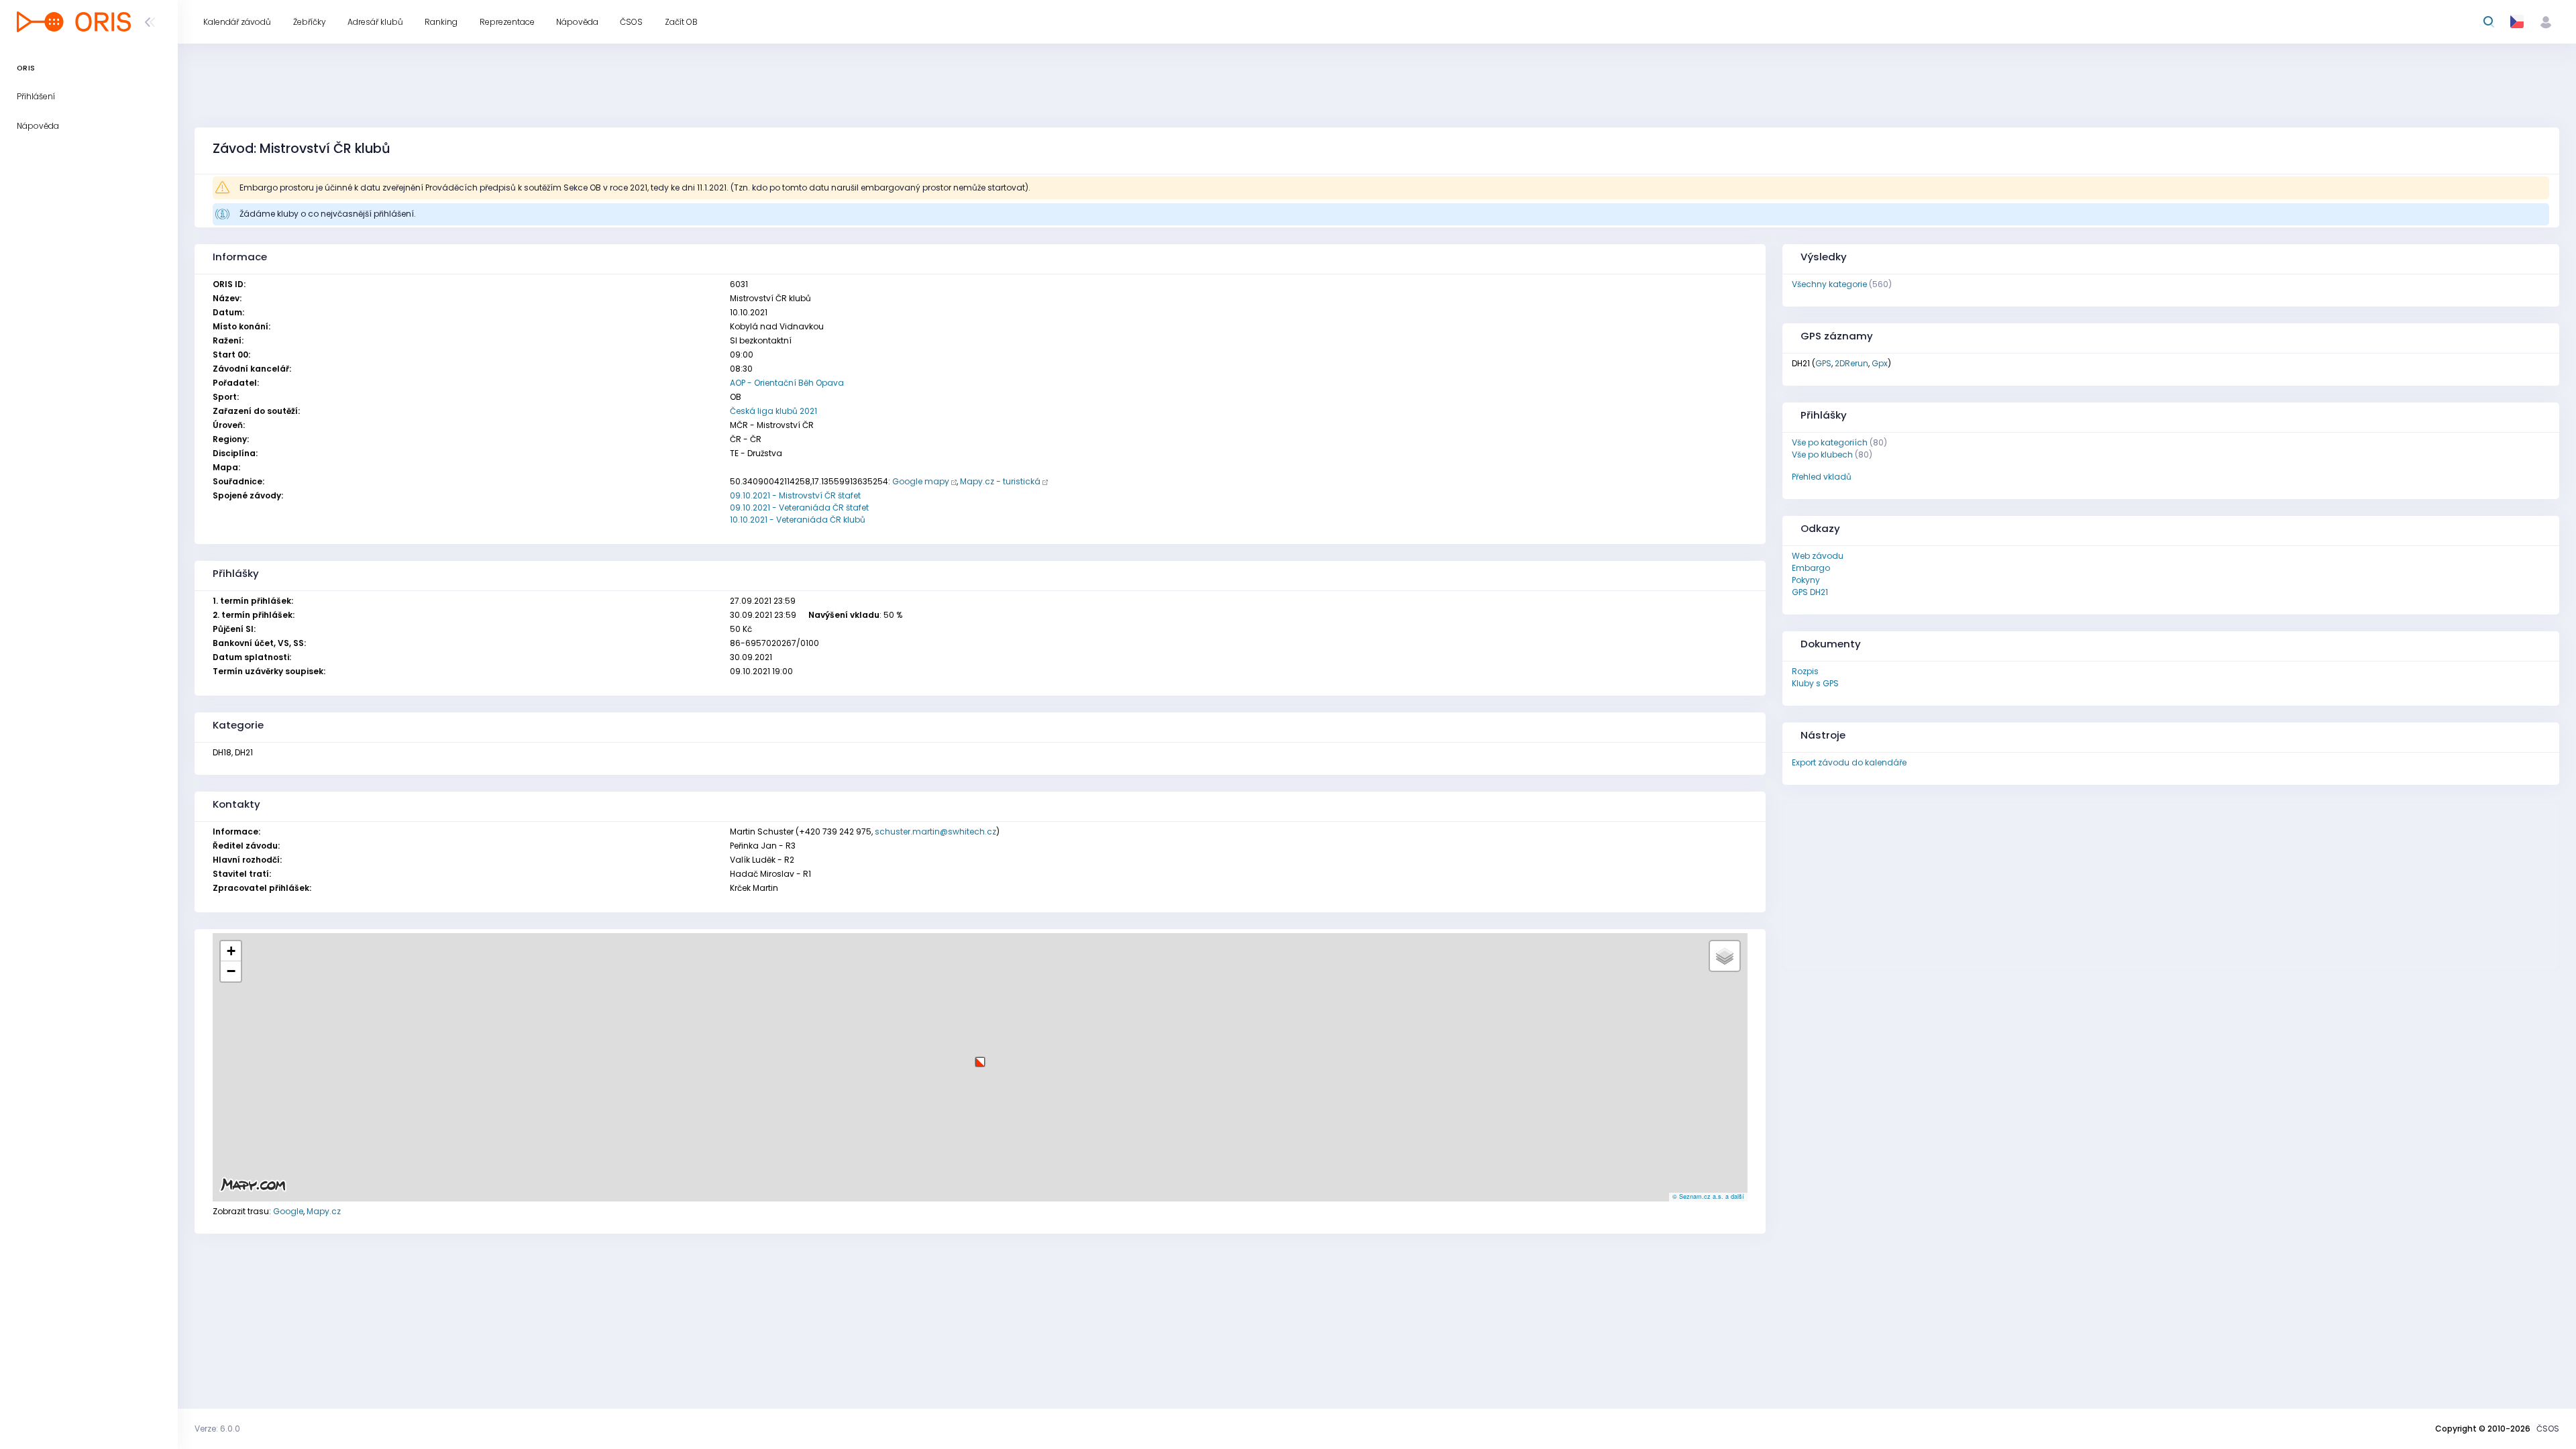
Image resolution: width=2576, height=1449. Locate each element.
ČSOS (2548, 1429)
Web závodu (1818, 556)
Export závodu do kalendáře (1849, 762)
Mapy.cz (324, 1211)
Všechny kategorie (1829, 284)
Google (288, 1211)
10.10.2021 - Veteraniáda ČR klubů (798, 520)
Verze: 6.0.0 (217, 1429)
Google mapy (921, 481)
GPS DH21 (1810, 592)
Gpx (1880, 363)
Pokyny (1806, 580)
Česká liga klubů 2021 (773, 411)
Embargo (1811, 568)
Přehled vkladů (1822, 477)
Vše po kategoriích (1830, 442)
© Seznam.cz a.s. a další (1708, 1196)
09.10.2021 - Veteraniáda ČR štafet (799, 507)
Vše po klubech (1822, 454)
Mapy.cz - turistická (1000, 481)
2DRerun (1851, 363)
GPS (1823, 363)
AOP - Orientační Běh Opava (787, 383)
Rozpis (1805, 671)
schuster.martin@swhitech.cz (935, 831)
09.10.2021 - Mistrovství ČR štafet (795, 495)
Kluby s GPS (1815, 683)
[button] (980, 1057)
